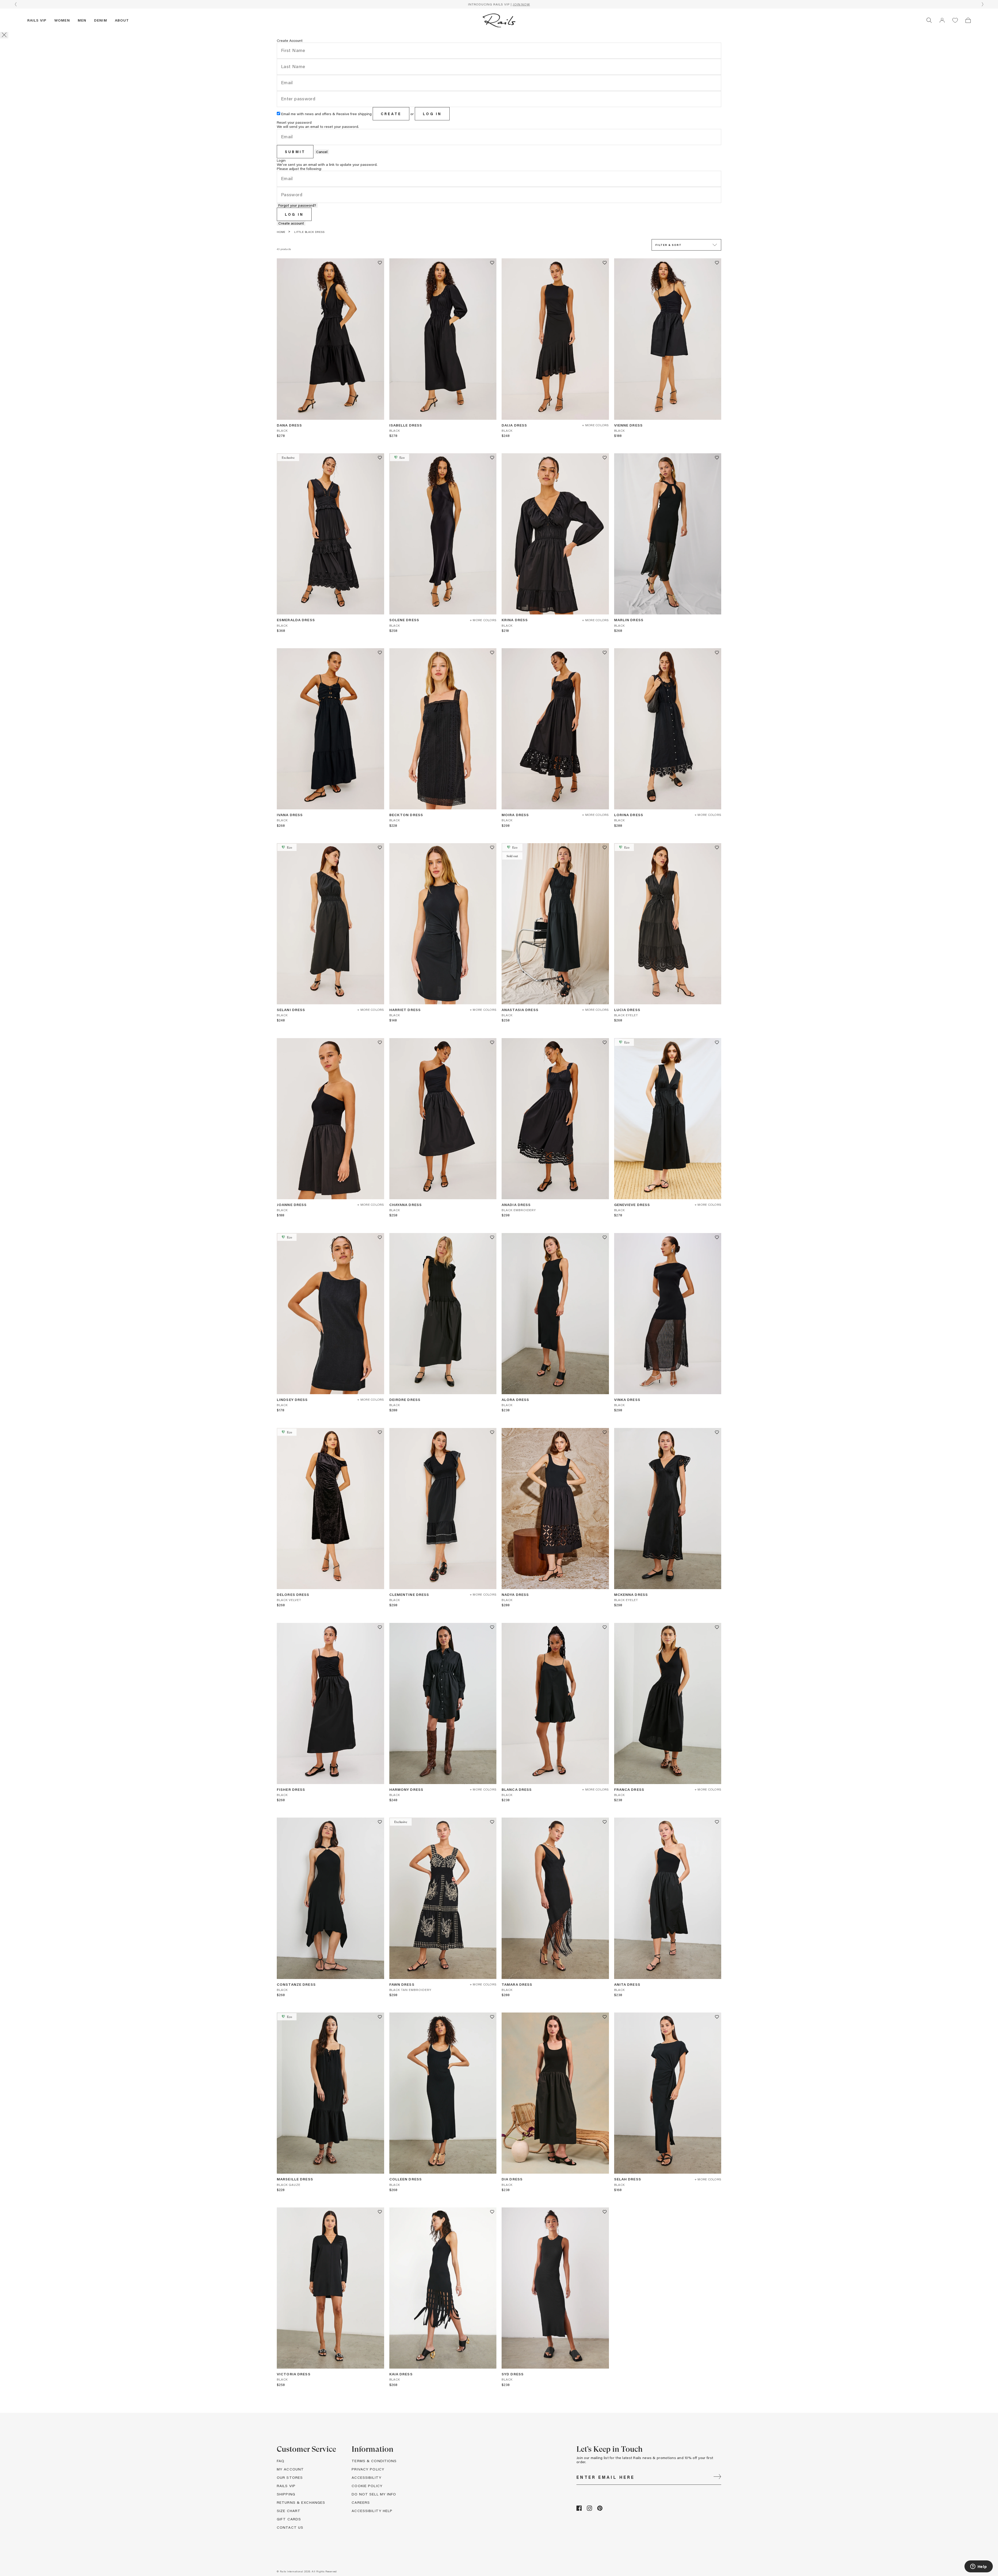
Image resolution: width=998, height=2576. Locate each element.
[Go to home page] (499, 20)
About (122, 20)
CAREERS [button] (361, 2502)
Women (62, 20)
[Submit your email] (717, 2477)
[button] (942, 20)
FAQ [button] (281, 2461)
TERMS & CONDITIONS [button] (374, 2461)
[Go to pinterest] (600, 2509)
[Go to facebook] (579, 2509)
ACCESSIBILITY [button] (367, 2477)
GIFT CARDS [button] (289, 2519)
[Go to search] (929, 20)
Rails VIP (37, 20)
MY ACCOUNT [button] (290, 2469)
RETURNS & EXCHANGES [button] (301, 2502)
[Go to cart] (968, 20)
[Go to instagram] (589, 2509)
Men (82, 20)
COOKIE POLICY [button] (367, 2486)
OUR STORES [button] (290, 2477)
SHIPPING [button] (286, 2494)
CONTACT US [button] (290, 2527)
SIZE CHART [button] (289, 2511)
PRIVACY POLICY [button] (368, 2469)
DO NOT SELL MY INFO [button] (374, 2494)
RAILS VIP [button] (286, 2486)
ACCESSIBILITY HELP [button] (372, 2511)
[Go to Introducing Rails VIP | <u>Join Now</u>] (499, 4)
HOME (281, 232)
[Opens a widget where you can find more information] (979, 2567)
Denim (101, 20)
